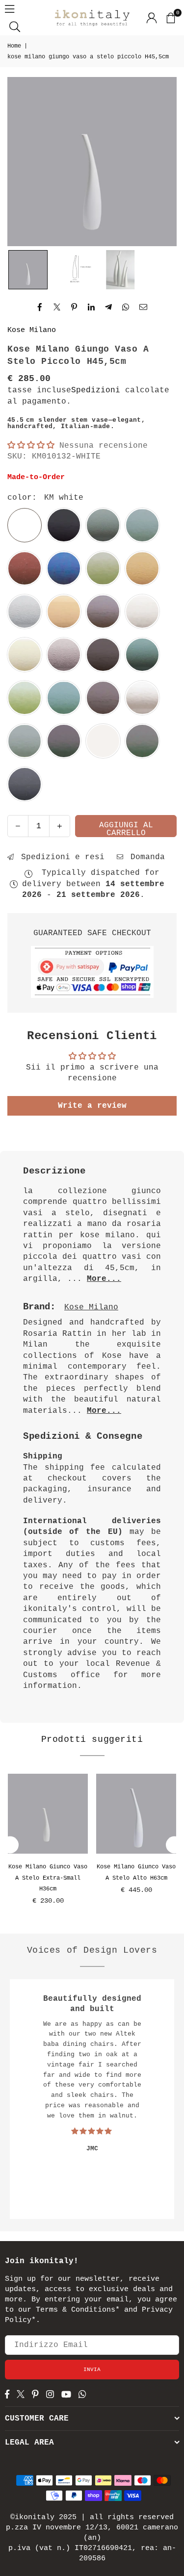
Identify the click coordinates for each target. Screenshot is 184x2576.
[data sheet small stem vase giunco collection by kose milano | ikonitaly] (74, 270)
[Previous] (10, 1845)
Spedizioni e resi (60, 857)
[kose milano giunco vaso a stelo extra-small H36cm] (48, 1814)
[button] (170, 18)
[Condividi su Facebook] (40, 307)
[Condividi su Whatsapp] (126, 307)
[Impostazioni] (152, 18)
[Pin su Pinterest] (74, 307)
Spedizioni (96, 390)
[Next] (174, 1845)
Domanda (145, 857)
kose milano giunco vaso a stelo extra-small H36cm (48, 1878)
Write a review (92, 1106)
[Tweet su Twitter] (57, 307)
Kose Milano (32, 330)
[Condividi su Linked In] (92, 307)
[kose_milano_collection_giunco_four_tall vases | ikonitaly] (120, 270)
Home (14, 46)
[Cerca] (15, 26)
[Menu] (10, 9)
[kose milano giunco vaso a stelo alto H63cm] (136, 1814)
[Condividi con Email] (144, 307)
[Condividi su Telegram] (109, 307)
